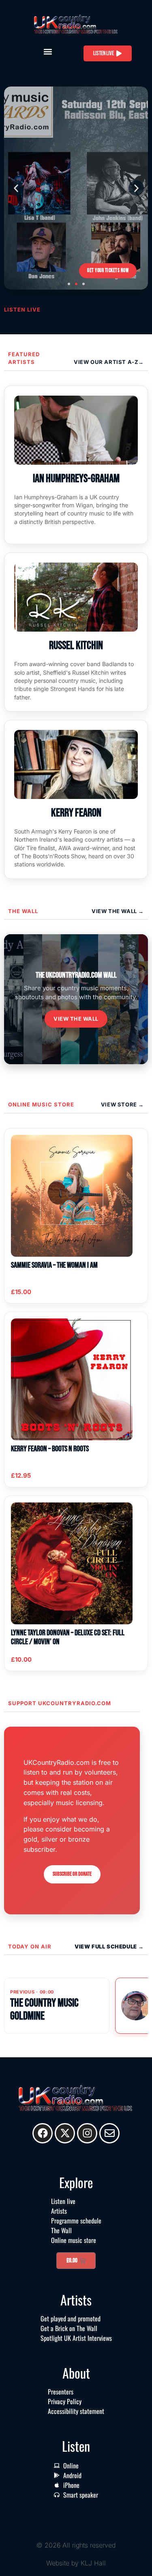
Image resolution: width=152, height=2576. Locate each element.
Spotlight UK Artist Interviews (76, 2338)
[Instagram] (87, 2133)
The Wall (23, 911)
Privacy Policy (65, 2401)
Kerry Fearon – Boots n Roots (50, 1449)
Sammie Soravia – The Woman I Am (54, 1265)
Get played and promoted (71, 2318)
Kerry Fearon (76, 813)
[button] (48, 51)
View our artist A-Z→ (109, 362)
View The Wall (115, 911)
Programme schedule (76, 2221)
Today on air (30, 1946)
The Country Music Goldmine (44, 2010)
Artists (59, 2211)
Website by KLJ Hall (76, 2563)
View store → (122, 1104)
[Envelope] (109, 2133)
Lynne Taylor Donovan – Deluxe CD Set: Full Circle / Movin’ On (68, 1637)
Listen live (63, 2201)
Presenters (61, 2392)
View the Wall (76, 1019)
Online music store (41, 1104)
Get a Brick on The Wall (69, 2328)
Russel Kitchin (76, 646)
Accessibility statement (76, 2411)
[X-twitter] (65, 2133)
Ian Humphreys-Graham (76, 479)
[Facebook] (43, 2133)
